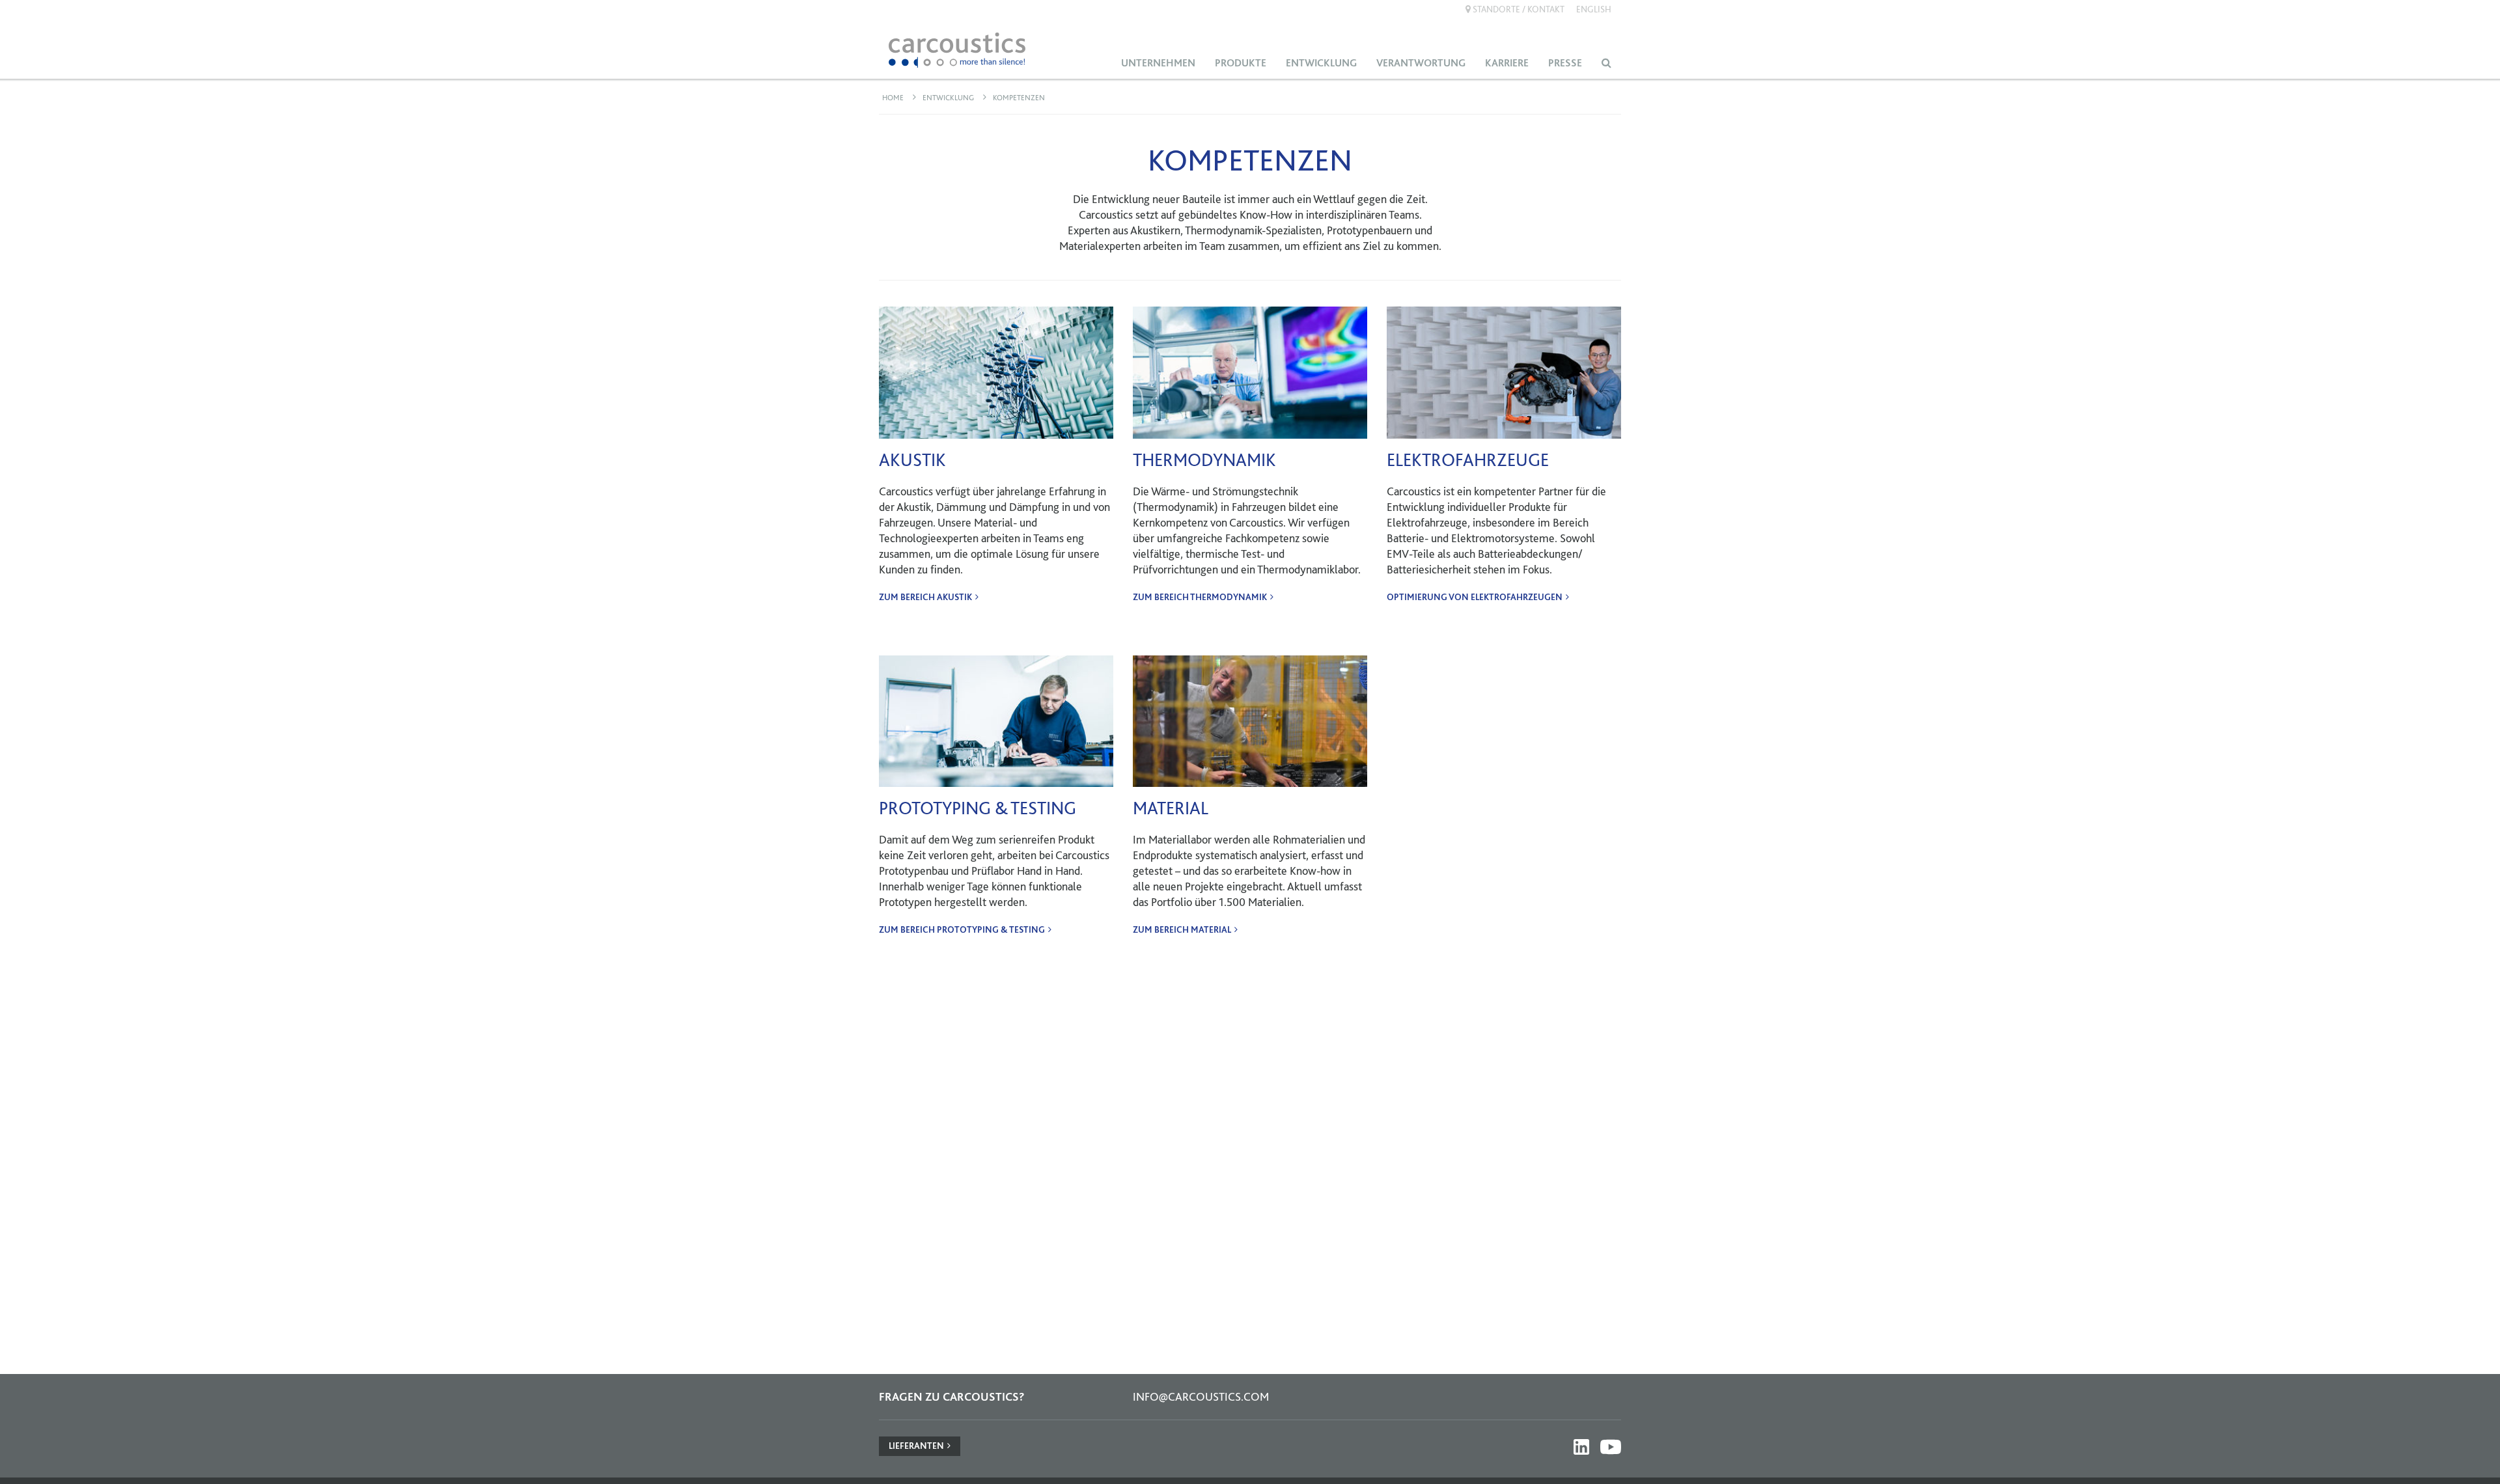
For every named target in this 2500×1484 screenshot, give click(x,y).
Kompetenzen (1019, 98)
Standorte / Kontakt (1518, 9)
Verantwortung (1421, 63)
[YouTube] (1611, 1447)
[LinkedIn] (1581, 1447)
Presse (1565, 63)
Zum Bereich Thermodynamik (1200, 597)
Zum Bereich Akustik (925, 597)
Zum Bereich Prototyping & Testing (962, 929)
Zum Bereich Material (1182, 929)
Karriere (1507, 63)
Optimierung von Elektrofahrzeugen (1475, 597)
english (1594, 9)
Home (893, 98)
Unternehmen (1158, 63)
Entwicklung (1321, 63)
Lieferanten (916, 1446)
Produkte (1241, 63)
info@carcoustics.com (1201, 1396)
